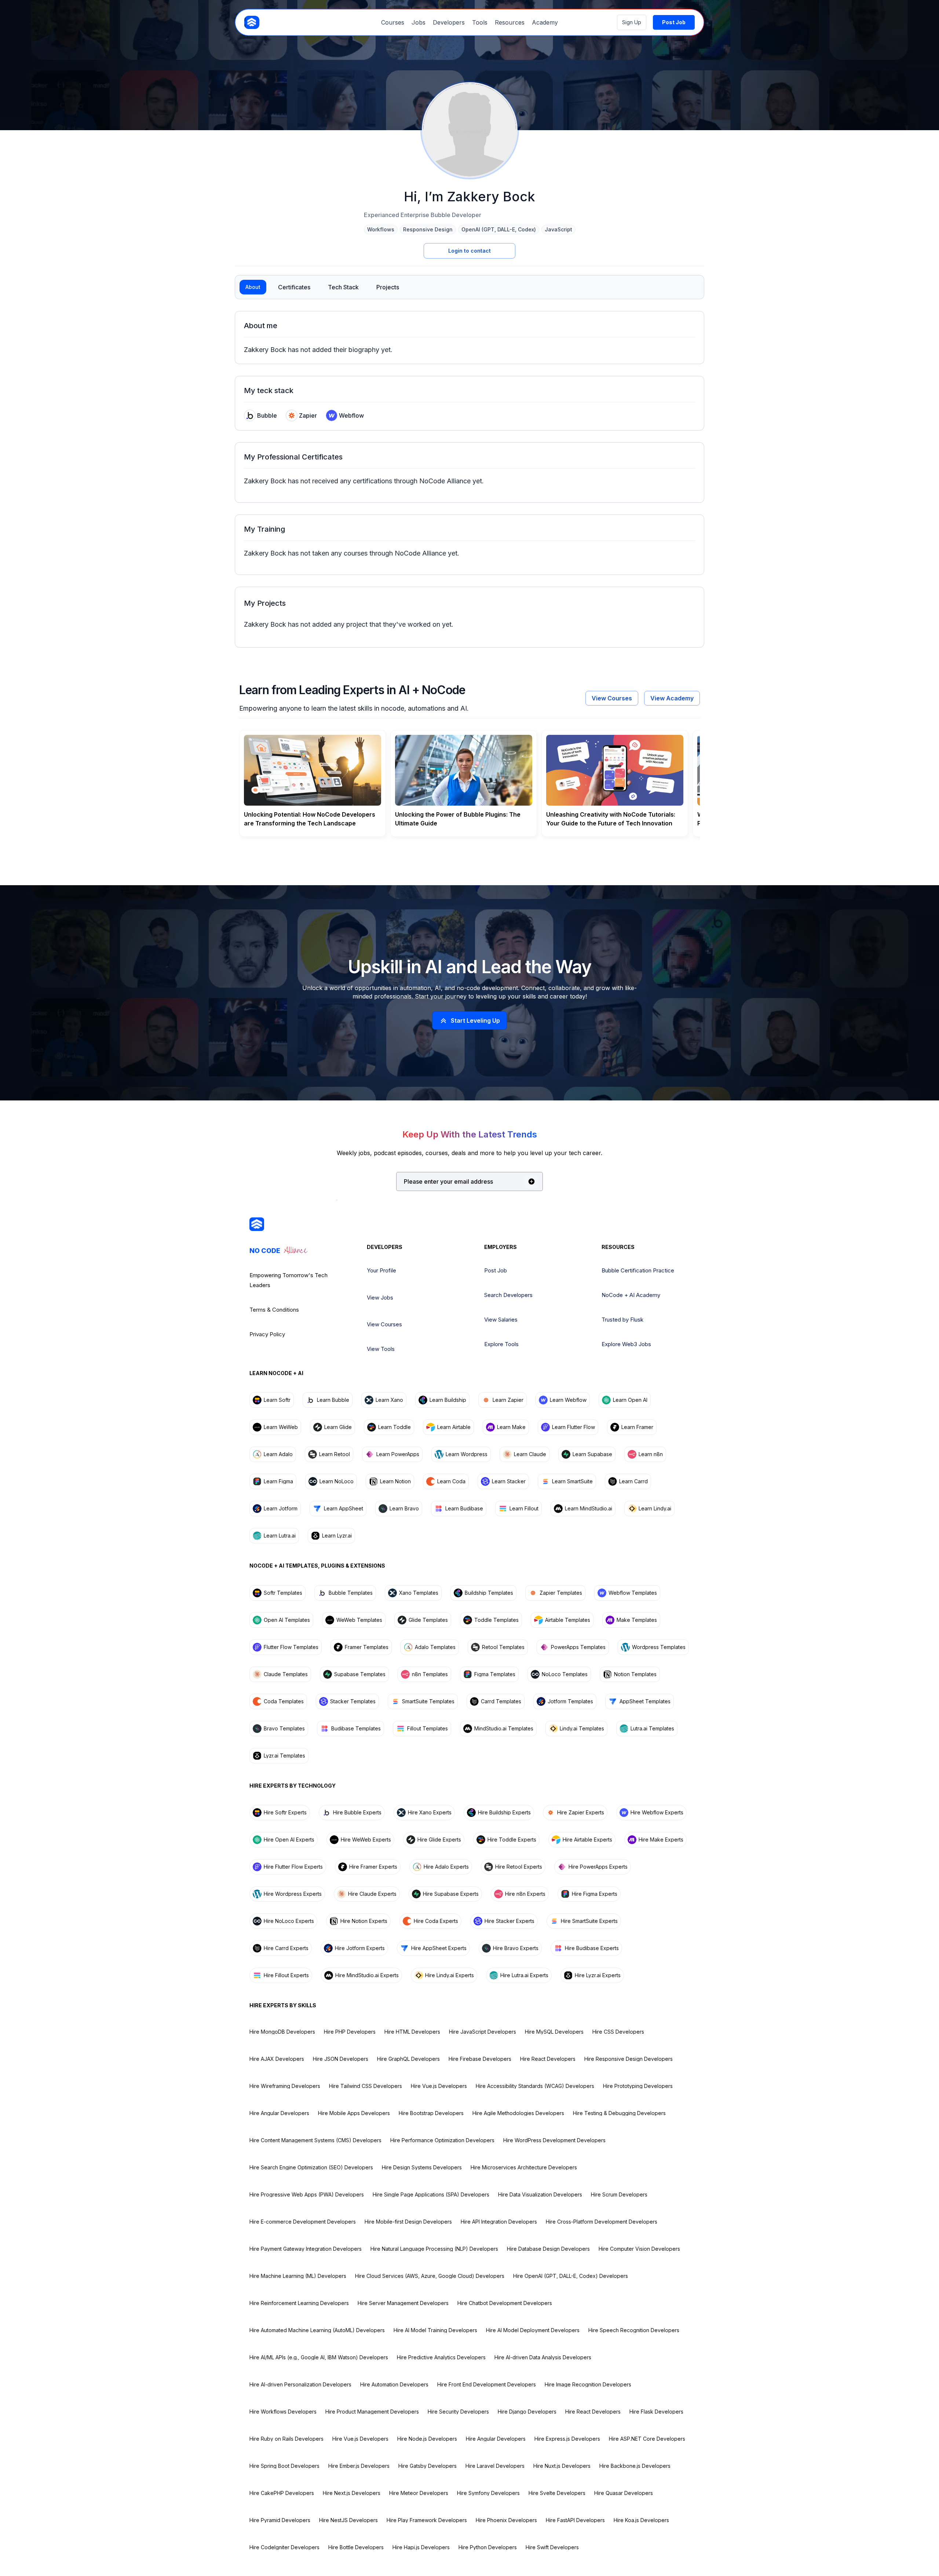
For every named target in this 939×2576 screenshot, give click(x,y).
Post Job (496, 1270)
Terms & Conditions (274, 1310)
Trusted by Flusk (622, 1320)
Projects (388, 287)
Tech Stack (343, 287)
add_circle (531, 1181)
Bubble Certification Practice (638, 1270)
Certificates (294, 287)
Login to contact (469, 251)
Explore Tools (501, 1344)
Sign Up (632, 22)
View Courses (612, 698)
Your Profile (381, 1270)
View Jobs (380, 1298)
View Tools (381, 1349)
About (253, 287)
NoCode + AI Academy (631, 1295)
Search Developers (508, 1295)
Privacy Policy (267, 1334)
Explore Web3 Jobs (626, 1344)
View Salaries (501, 1320)
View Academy (672, 698)
